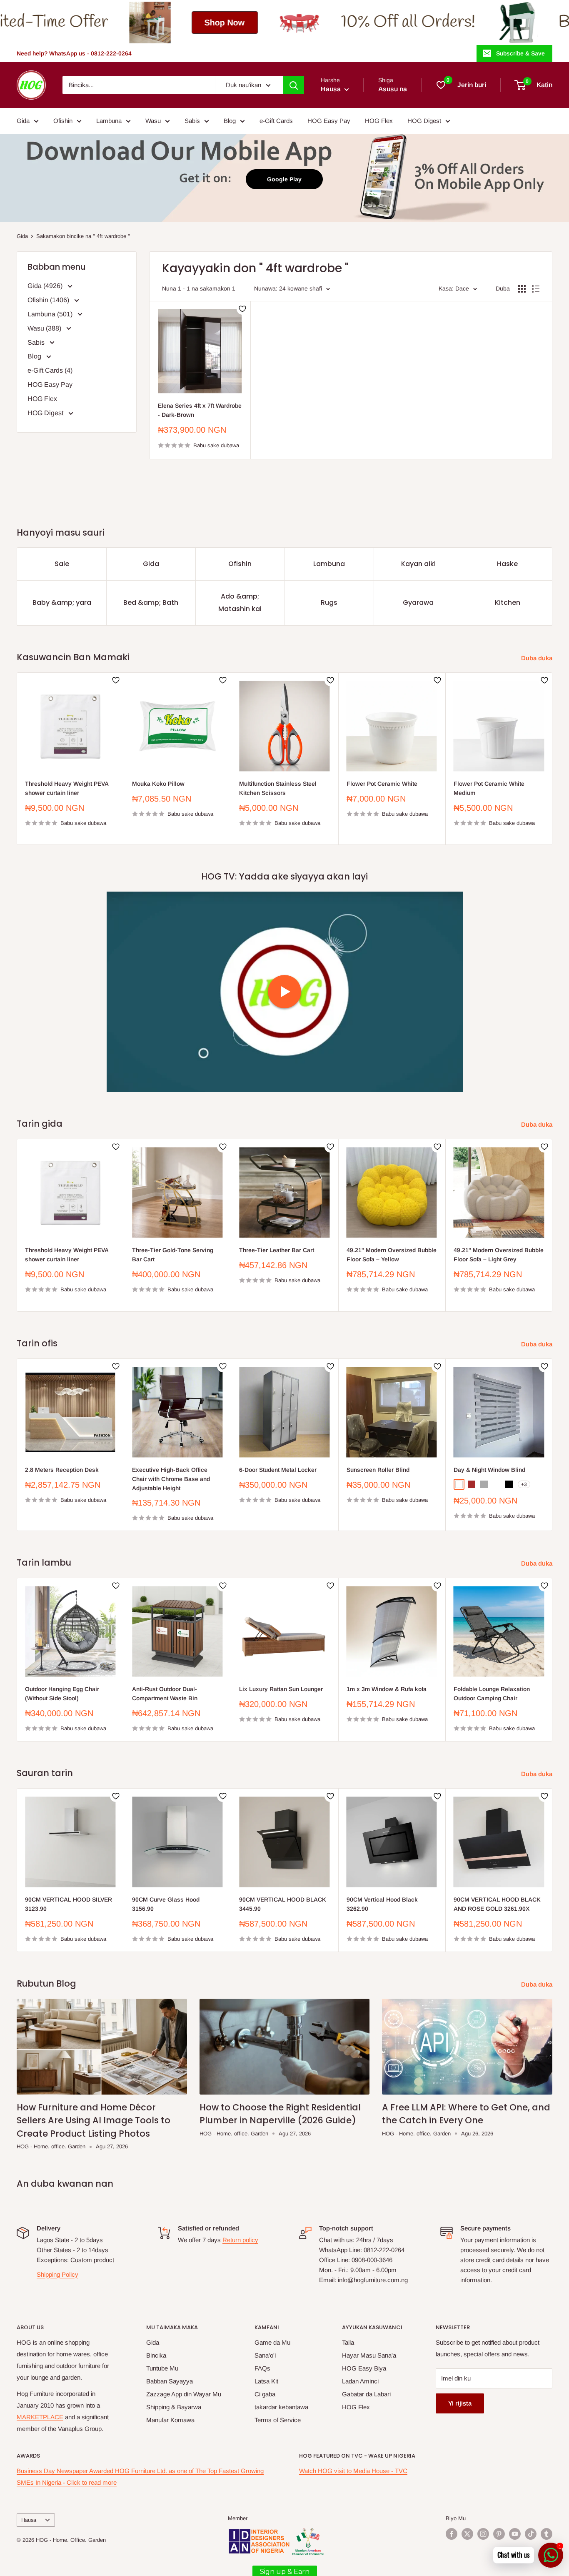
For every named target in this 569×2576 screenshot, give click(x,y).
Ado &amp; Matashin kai (240, 603)
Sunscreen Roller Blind (378, 1470)
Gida (23, 121)
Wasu (153, 121)
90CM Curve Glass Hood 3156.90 (166, 1904)
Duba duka (538, 658)
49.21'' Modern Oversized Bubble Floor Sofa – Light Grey (499, 1255)
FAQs (262, 2368)
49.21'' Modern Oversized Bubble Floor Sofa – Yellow (392, 1255)
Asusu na (393, 89)
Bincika (156, 2355)
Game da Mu (272, 2342)
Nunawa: (266, 288)
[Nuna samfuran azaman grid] (522, 289)
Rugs (329, 603)
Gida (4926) (46, 286)
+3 (524, 1484)
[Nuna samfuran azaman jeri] (536, 289)
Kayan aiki (418, 564)
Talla (348, 2342)
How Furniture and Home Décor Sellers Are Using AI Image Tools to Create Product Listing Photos (94, 2120)
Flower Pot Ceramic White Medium (489, 788)
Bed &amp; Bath (151, 603)
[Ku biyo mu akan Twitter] (467, 2534)
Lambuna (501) (51, 314)
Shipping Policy (57, 2274)
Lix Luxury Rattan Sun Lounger (281, 1689)
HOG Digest (424, 121)
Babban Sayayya (170, 2381)
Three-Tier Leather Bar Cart (277, 1250)
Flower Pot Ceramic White (382, 784)
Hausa (29, 2520)
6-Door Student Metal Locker (278, 1470)
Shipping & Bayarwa (174, 2407)
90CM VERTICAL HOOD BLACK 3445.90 (283, 1904)
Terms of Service (278, 2420)
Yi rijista (460, 2403)
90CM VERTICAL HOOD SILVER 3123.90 (69, 1904)
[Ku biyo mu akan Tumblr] (547, 2534)
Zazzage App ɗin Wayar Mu (184, 2394)
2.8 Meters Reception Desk (62, 1470)
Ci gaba (265, 2394)
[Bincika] (294, 85)
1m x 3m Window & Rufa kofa (387, 1689)
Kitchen (508, 603)
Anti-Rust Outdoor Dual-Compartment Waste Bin (165, 1694)
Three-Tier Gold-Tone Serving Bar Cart (173, 1255)
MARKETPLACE (40, 2417)
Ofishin (63, 121)
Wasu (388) (45, 328)
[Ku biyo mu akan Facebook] (452, 2534)
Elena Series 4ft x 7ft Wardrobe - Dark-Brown (200, 410)
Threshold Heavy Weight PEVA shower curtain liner (67, 788)
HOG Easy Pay (329, 121)
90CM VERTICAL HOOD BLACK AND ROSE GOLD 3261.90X (497, 1904)
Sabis (192, 121)
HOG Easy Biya (364, 2368)
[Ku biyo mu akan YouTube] (515, 2534)
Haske (507, 564)
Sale (62, 564)
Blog (230, 121)
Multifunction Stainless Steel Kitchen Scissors (278, 788)
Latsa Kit (266, 2381)
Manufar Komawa (170, 2420)
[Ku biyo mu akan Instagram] (483, 2534)
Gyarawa (418, 603)
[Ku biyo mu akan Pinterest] (499, 2534)
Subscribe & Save (520, 53)
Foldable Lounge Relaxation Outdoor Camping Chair (492, 1694)
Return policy (240, 2240)
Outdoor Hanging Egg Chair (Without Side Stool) (62, 1694)
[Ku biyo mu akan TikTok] (531, 2534)
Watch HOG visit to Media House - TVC (353, 2471)
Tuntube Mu (162, 2368)
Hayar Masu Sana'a (369, 2355)
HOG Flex (379, 121)
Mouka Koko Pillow (158, 784)
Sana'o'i (265, 2355)
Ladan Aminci (360, 2381)
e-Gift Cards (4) (50, 370)
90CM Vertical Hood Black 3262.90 (382, 1904)
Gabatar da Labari (366, 2394)
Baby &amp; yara (62, 603)
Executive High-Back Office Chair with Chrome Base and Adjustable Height (171, 1479)
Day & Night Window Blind (489, 1470)
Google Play (284, 179)
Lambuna (109, 121)
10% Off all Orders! (203, 22)
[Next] (553, 759)
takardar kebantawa (281, 2407)
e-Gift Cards (276, 121)
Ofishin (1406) (49, 300)
